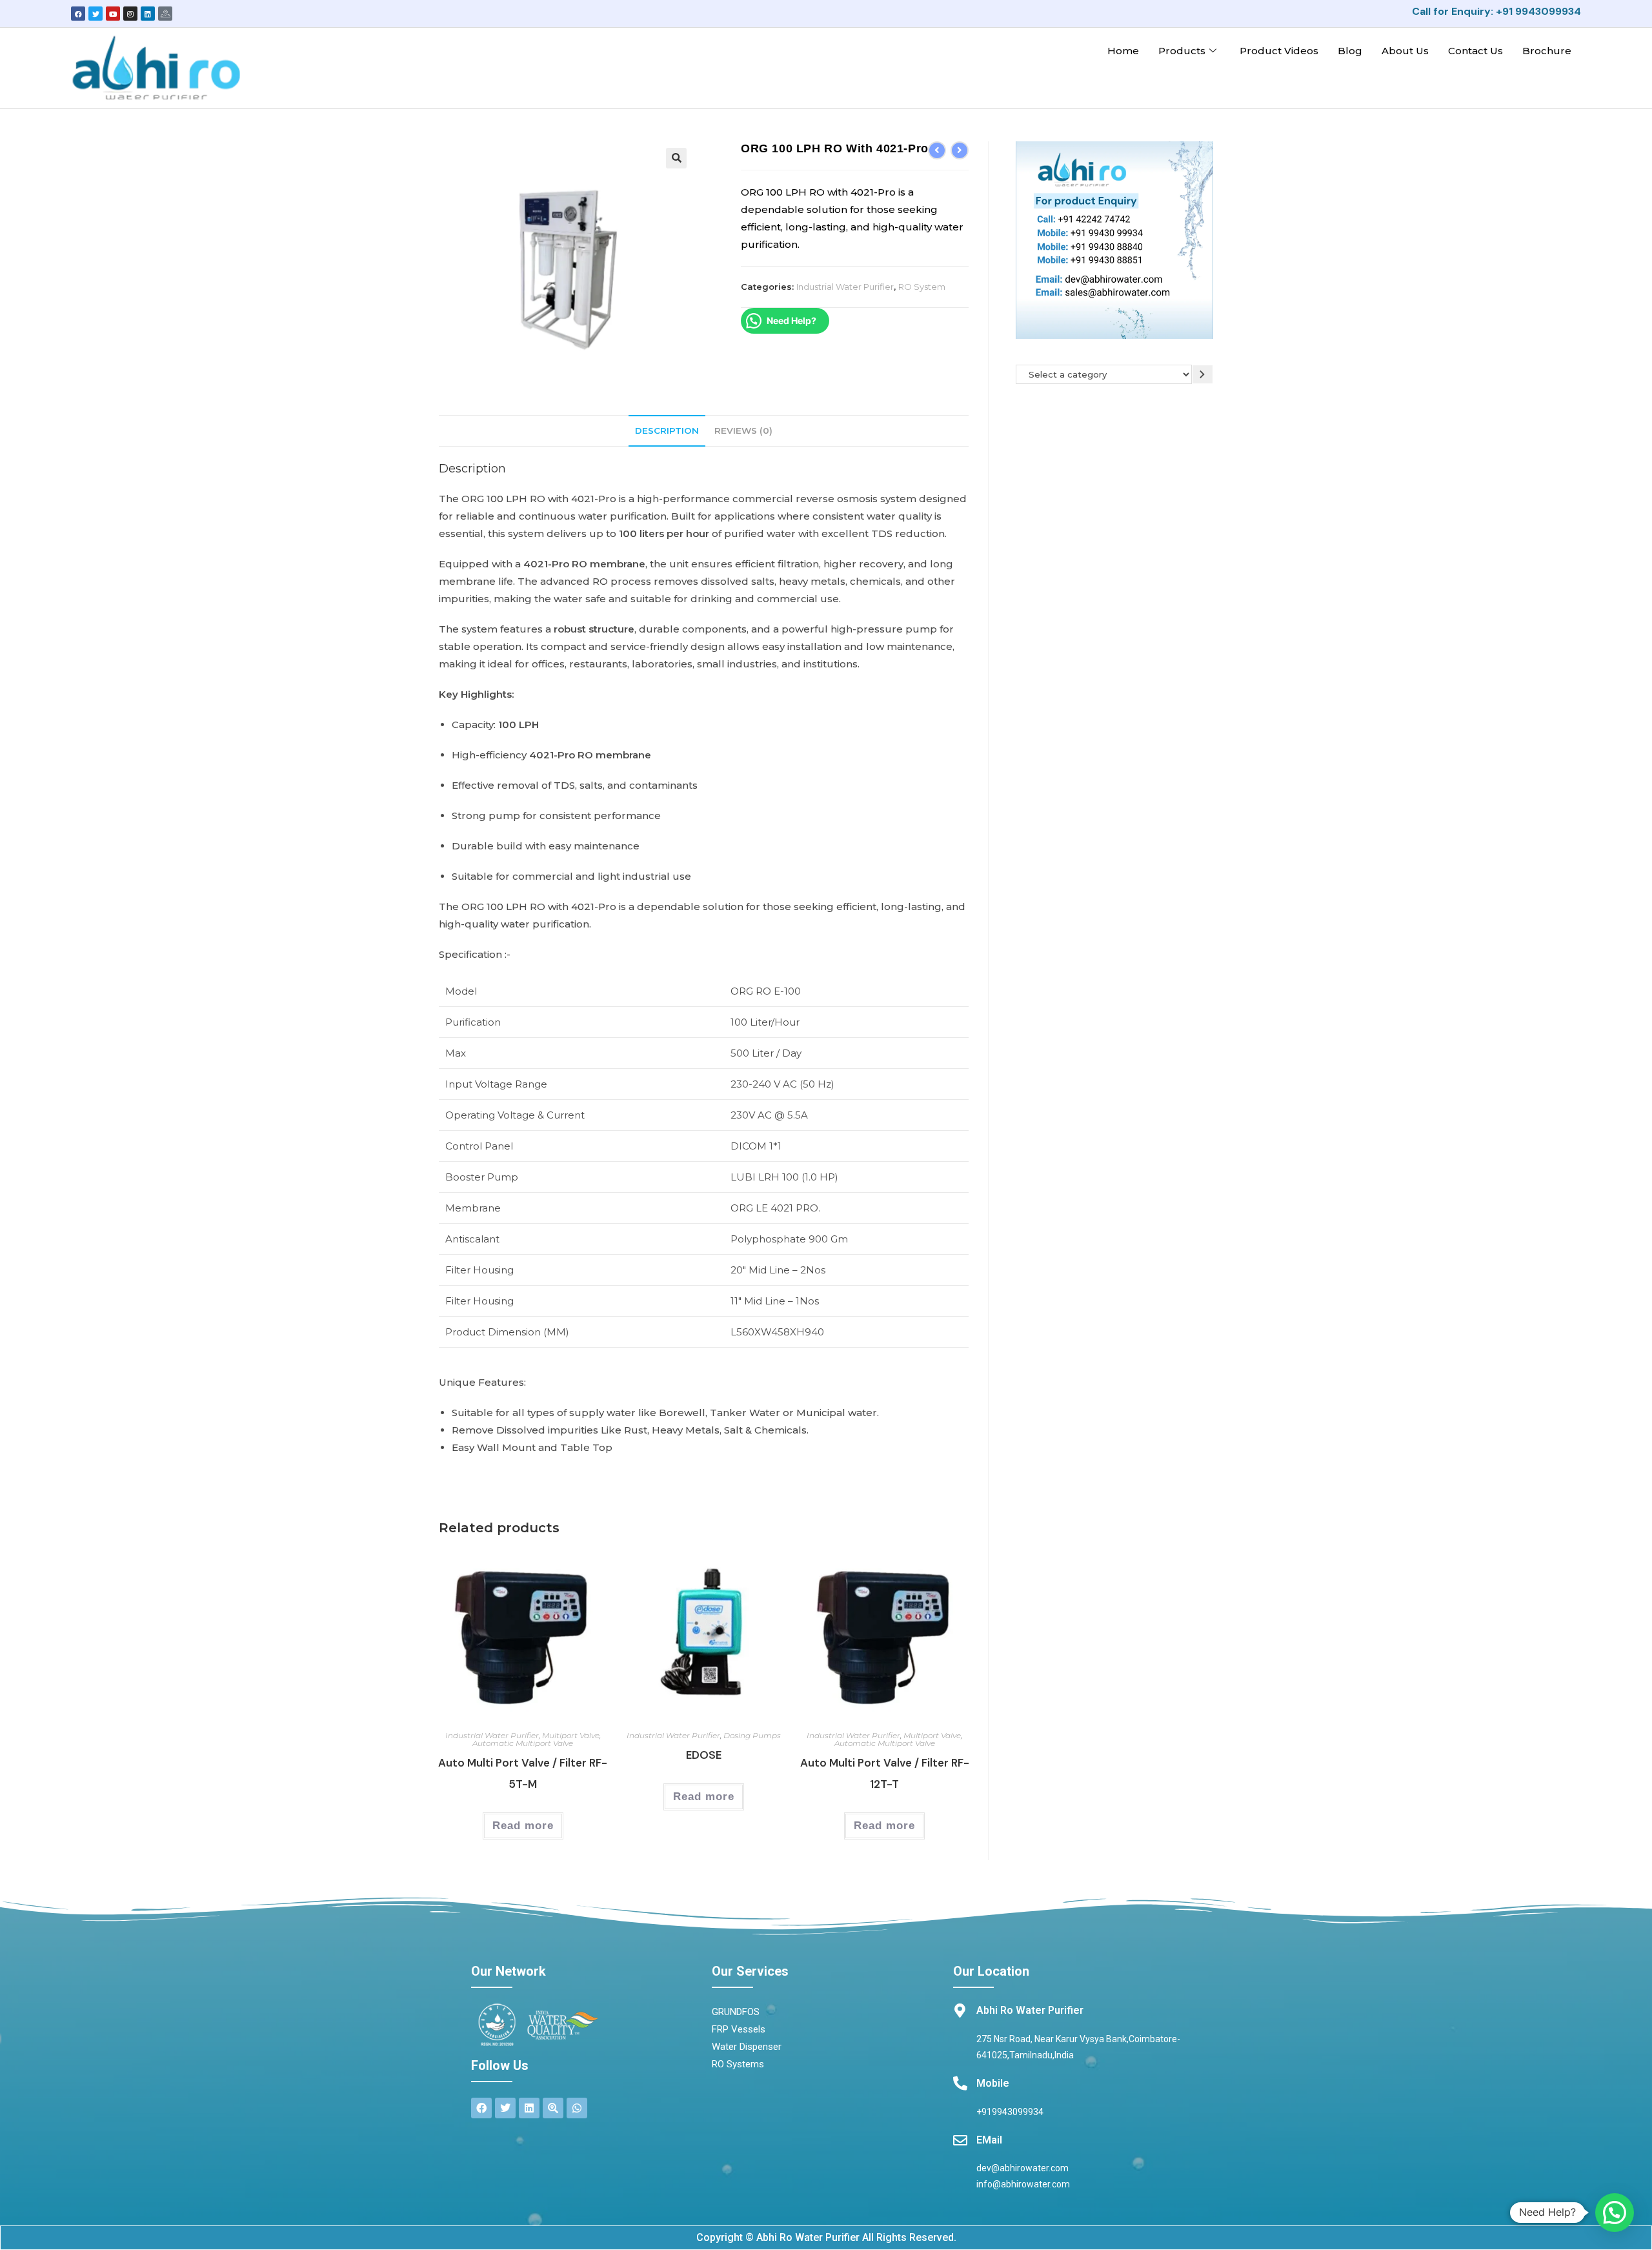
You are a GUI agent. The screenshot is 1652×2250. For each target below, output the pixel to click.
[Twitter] (96, 14)
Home (1123, 51)
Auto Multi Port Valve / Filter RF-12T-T (885, 1773)
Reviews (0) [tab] (743, 431)
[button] (676, 158)
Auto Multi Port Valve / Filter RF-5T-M (523, 1773)
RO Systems (738, 2064)
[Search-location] (553, 2108)
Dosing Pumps (752, 1735)
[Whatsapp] (577, 2108)
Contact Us (1476, 51)
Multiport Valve (571, 1735)
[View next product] (960, 150)
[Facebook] (78, 14)
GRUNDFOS (736, 2012)
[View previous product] (937, 150)
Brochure (1547, 51)
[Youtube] (113, 14)
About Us (1405, 51)
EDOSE (704, 1755)
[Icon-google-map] (165, 14)
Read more (523, 1826)
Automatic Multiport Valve (523, 1743)
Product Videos (1279, 51)
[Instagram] (130, 14)
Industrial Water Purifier (845, 287)
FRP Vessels (739, 2029)
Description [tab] (667, 431)
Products (1182, 51)
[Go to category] (1203, 374)
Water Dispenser (747, 2047)
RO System (922, 287)
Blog (1350, 51)
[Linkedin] (148, 14)
